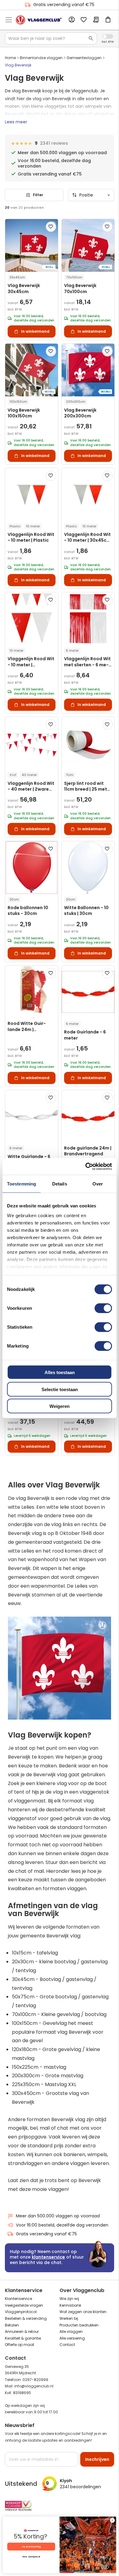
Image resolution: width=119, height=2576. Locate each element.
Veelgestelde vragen (24, 2305)
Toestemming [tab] (22, 1184)
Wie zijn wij (69, 2299)
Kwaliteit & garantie (23, 2338)
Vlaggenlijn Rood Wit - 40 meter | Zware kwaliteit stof (31, 787)
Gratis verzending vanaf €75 (64, 5)
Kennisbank (70, 2305)
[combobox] (51, 38)
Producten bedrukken (79, 2325)
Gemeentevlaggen (84, 58)
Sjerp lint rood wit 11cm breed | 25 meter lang (88, 787)
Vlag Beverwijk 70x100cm (80, 289)
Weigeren (60, 1406)
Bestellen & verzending (26, 2318)
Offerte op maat (20, 2345)
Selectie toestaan (60, 1389)
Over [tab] (98, 1184)
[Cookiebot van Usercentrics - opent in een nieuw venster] (86, 1166)
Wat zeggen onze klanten (83, 2312)
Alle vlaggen (71, 2332)
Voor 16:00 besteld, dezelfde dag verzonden (62, 2225)
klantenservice (48, 2257)
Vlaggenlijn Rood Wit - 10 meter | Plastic (31, 537)
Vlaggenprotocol (21, 2312)
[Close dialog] (112, 2520)
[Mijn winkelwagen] (108, 20)
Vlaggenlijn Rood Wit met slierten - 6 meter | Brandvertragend (87, 662)
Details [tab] (60, 1184)
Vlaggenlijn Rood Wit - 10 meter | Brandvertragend (31, 662)
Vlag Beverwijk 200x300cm (80, 413)
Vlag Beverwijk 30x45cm (24, 289)
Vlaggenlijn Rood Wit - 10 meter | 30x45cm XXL (87, 538)
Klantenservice (18, 2299)
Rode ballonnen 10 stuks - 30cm (28, 911)
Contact (67, 2345)
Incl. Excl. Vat (108, 36)
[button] (51, 227)
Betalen (12, 2325)
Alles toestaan (60, 1372)
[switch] (103, 1309)
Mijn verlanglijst (84, 20)
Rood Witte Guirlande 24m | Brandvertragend (27, 1027)
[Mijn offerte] (96, 20)
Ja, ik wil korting (31, 2547)
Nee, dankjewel (31, 2557)
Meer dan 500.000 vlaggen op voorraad (58, 2216)
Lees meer (16, 122)
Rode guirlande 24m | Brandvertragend (88, 1151)
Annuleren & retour (22, 2332)
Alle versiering (72, 2338)
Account (71, 20)
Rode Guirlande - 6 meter (85, 1035)
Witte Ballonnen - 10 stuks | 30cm (86, 911)
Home (10, 58)
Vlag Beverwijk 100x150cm (24, 413)
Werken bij (69, 2318)
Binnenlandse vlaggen (41, 58)
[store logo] (39, 20)
